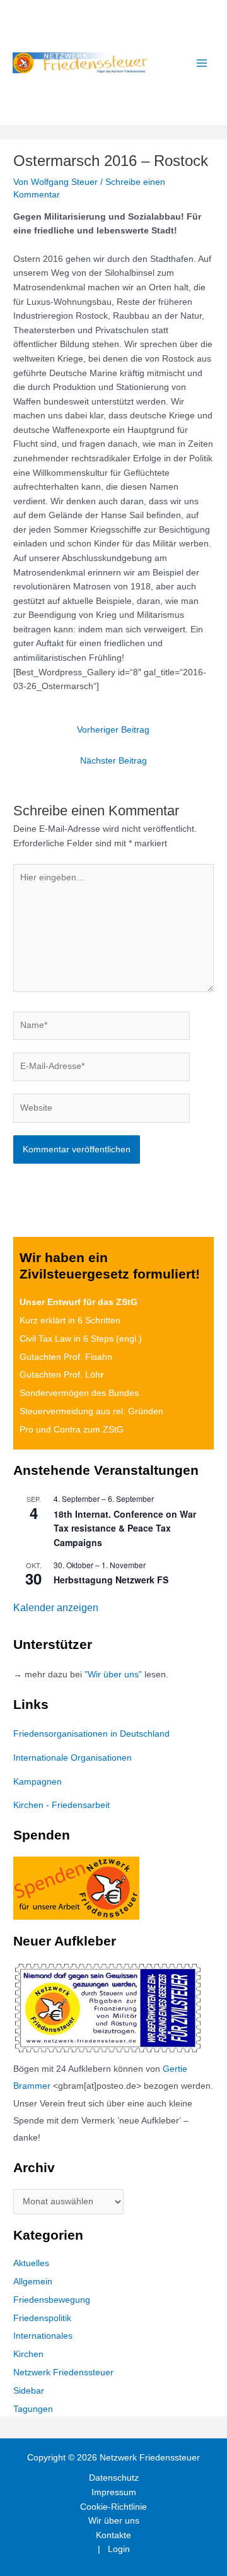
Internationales (43, 2336)
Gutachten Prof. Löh (61, 1375)
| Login (114, 2549)
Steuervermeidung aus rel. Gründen (91, 1411)
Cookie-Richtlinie (113, 2507)
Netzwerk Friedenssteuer (63, 2372)
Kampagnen (38, 1782)
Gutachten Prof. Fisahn (66, 1357)
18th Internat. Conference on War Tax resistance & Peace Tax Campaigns (125, 1528)
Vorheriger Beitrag (113, 730)
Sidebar (29, 2391)
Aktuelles (31, 2263)
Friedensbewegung (52, 2300)
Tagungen (33, 2409)
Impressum (114, 2492)
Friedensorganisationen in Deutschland (91, 1734)
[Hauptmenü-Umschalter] (202, 63)
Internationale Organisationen (73, 1758)
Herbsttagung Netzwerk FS (111, 1580)
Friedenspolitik (42, 2318)
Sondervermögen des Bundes (79, 1393)
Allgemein (33, 2282)
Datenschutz (114, 2478)
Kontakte (113, 2535)
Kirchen (28, 2354)
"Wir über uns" (113, 1675)
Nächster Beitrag (113, 761)
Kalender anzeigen (56, 1608)
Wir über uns (114, 2521)
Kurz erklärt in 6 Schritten (70, 1320)
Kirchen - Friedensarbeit (61, 1805)
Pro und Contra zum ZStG (72, 1430)
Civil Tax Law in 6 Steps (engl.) (81, 1339)
